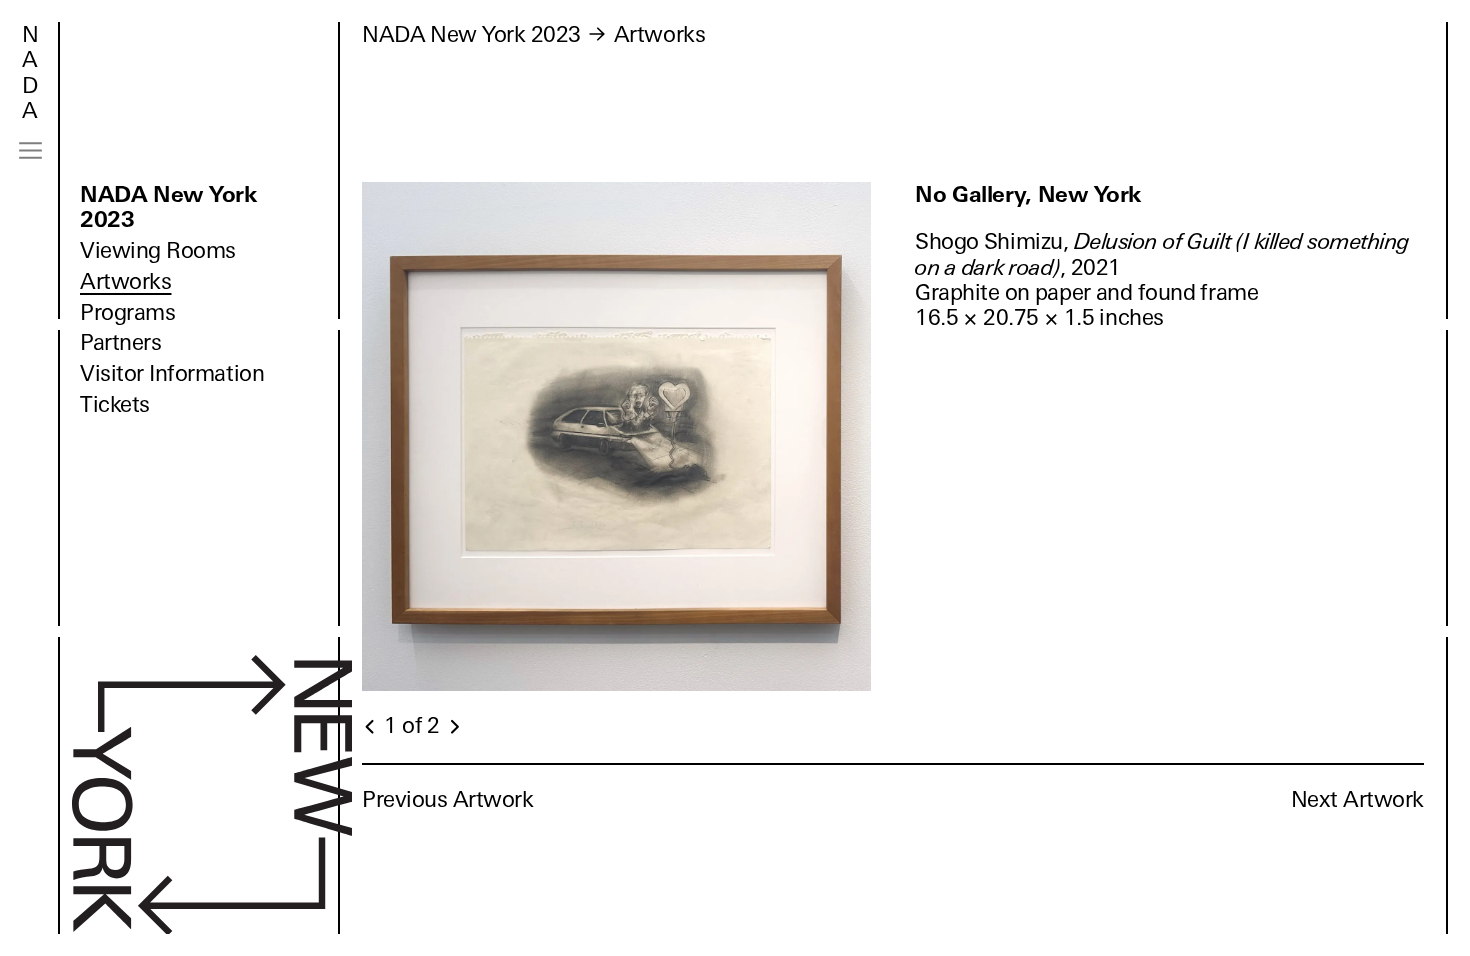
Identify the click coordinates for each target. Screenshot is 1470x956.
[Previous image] (371, 727)
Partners (120, 342)
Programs (127, 312)
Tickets (115, 404)
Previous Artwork (448, 799)
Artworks (125, 281)
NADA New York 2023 (168, 207)
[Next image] (454, 727)
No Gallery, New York (1028, 194)
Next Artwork (1357, 799)
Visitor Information (172, 373)
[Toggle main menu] (30, 150)
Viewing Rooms (158, 250)
